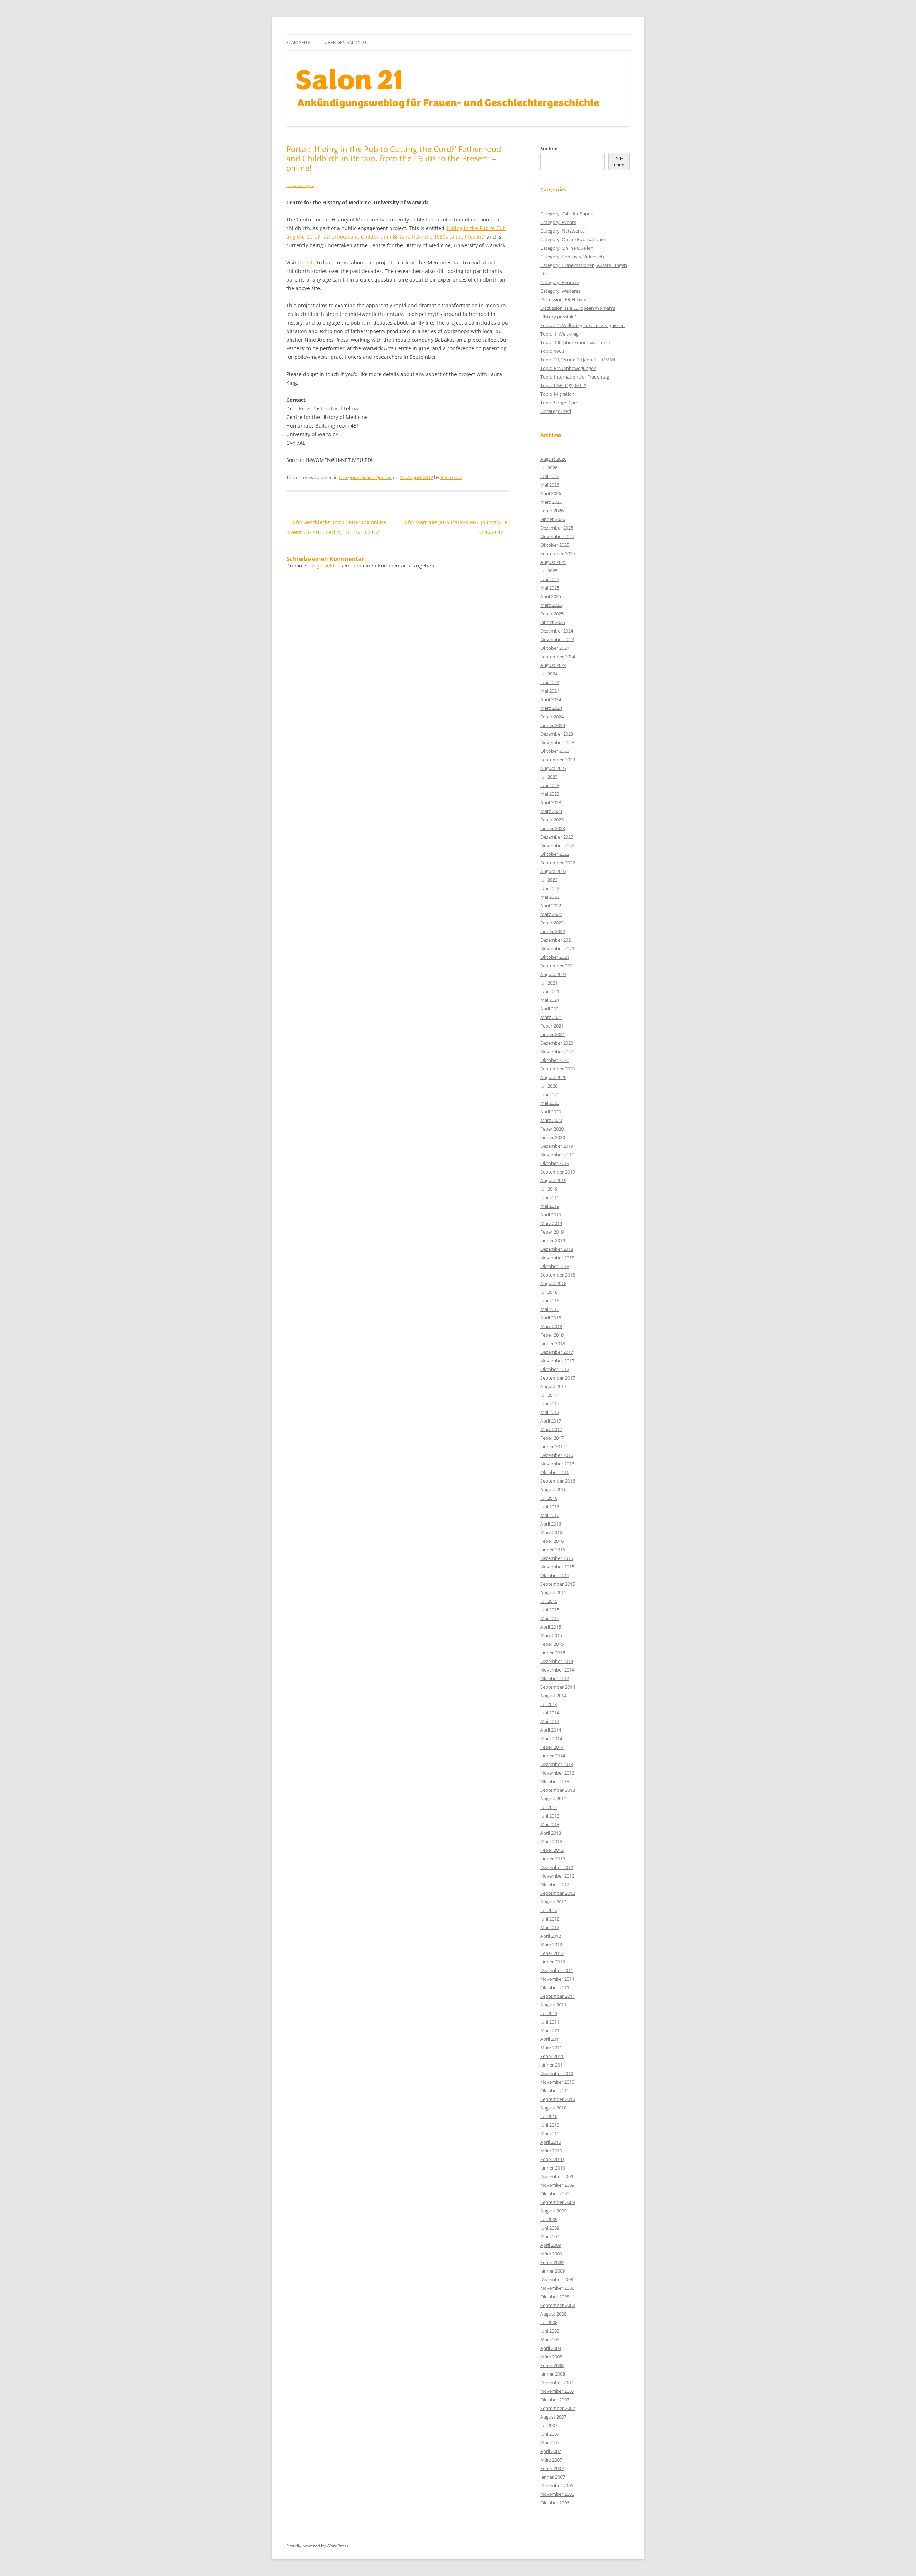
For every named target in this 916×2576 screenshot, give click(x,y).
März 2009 (551, 2254)
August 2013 (553, 1799)
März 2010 (551, 2151)
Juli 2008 (549, 2322)
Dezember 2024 (557, 631)
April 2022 (551, 906)
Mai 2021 (550, 1000)
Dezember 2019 (557, 1146)
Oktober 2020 (555, 1060)
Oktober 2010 (555, 2090)
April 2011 (551, 2039)
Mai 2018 (550, 1309)
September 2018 (558, 1275)
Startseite (298, 42)
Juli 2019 (549, 1189)
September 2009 (558, 2202)
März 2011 (551, 2048)
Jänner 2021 (553, 1034)
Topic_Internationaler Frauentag (575, 377)
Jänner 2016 (553, 1550)
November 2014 (557, 1670)
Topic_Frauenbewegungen (568, 368)
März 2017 (551, 1429)
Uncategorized (556, 411)
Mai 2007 (550, 2443)
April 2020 (551, 1112)
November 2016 (557, 1464)
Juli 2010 (549, 2116)
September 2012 (558, 1893)
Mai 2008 (550, 2340)
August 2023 (553, 768)
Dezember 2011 (557, 1970)
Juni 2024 (550, 682)
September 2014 (558, 1687)
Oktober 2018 (555, 1266)
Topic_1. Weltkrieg (559, 334)
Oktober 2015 (555, 1575)
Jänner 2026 (553, 519)
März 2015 (551, 1635)
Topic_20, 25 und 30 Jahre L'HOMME (578, 360)
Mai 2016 (550, 1515)
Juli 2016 (549, 1498)
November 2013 (557, 1773)
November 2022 (557, 845)
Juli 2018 (549, 1292)
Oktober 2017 (555, 1369)
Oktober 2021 (555, 957)
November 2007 (557, 2391)
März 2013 (551, 1841)
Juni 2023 (550, 785)
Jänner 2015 (553, 1653)
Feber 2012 (552, 1953)
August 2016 (553, 1489)
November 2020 (557, 1052)
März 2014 (551, 1738)
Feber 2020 (552, 1129)
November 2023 (557, 742)
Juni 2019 (550, 1197)
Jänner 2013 (553, 1859)
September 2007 (558, 2408)
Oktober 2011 (555, 1987)
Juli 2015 (549, 1601)
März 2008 (551, 2357)
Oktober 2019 (555, 1163)
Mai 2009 (550, 2236)
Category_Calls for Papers (567, 214)
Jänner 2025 (553, 622)
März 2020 (551, 1120)
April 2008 (551, 2348)
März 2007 (551, 2460)
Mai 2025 (550, 588)
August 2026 (553, 459)
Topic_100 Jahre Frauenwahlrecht (575, 342)
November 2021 (557, 948)
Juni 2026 (550, 476)
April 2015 (551, 1627)
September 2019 (558, 1172)
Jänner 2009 (553, 2271)
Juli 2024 (549, 674)
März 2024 (551, 708)
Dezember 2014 (557, 1661)
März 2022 (551, 914)
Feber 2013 (552, 1850)
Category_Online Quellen (365, 477)
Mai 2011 (550, 2030)
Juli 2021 (549, 983)
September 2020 (558, 1069)
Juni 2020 (550, 1094)
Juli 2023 (549, 777)
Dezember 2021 (557, 940)
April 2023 (551, 802)
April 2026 (551, 493)
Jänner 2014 (553, 1756)
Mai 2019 (550, 1206)
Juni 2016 (550, 1507)
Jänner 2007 (553, 2477)
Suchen (549, 148)
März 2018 (551, 1326)
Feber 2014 (552, 1747)
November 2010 (557, 2082)
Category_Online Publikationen (573, 239)
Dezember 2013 (557, 1764)
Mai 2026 (550, 485)
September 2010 (558, 2099)
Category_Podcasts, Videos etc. (573, 257)
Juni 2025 (550, 579)
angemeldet (325, 565)
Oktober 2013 (555, 1781)
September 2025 (558, 553)
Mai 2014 (550, 1721)
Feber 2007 (552, 2468)
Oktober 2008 (555, 2297)
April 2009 (551, 2245)
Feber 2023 (552, 820)
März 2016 (551, 1532)
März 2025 (551, 605)
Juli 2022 (549, 880)
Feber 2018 (552, 1335)
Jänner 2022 (553, 931)
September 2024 (558, 657)
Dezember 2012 (557, 1867)
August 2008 (553, 2314)
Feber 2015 (552, 1644)
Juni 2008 (550, 2331)
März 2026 (551, 502)
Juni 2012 (550, 1919)
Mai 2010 (550, 2133)
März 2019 (551, 1223)
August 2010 (553, 2108)
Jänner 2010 (553, 2168)
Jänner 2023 (553, 828)
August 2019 (553, 1180)
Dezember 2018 (557, 1249)
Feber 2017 (552, 1438)
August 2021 (553, 974)
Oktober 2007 (555, 2400)
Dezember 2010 (557, 2073)
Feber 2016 (552, 1541)
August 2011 (553, 2005)
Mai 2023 (550, 794)
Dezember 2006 (557, 2485)
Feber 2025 (552, 614)
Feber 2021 (552, 1026)
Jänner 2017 (553, 1446)
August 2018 (553, 1283)
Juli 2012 (549, 1910)
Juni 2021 (550, 991)
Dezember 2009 (557, 2176)
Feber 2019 (552, 1232)
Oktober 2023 (555, 751)
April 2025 (551, 596)
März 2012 (551, 1945)
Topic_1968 (552, 351)
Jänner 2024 (553, 725)
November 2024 (557, 639)
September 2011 (558, 1996)
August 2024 (553, 665)
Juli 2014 (549, 1704)
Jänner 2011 (553, 2065)
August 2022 (553, 871)
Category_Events (558, 222)
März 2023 (551, 811)
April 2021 (551, 1009)
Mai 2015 (550, 1618)
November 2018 (557, 1258)
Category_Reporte (560, 282)
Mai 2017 (550, 1412)
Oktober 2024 (555, 648)
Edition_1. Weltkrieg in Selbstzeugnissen (583, 325)
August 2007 (553, 2417)
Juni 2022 (550, 888)
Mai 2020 (550, 1103)
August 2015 (553, 1592)
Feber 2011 (552, 2056)
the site (307, 262)
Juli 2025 (549, 571)
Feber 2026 (552, 511)
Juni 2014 (550, 1713)
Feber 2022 (552, 923)
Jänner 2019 (553, 1240)
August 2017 (553, 1386)
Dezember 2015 (557, 1558)
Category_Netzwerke (562, 231)
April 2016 (551, 1524)
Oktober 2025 (555, 545)
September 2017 (558, 1378)
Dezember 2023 (557, 734)
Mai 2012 (550, 1927)
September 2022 (558, 863)
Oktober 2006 (555, 2503)
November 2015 (557, 1567)
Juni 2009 (550, 2228)
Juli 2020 (549, 1086)
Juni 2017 (550, 1404)
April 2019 (551, 1215)
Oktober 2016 (555, 1472)
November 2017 (557, 1361)
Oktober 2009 (555, 2194)
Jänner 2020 (553, 1137)
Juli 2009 (549, 2219)
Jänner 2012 (553, 1962)
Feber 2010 (552, 2159)
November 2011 (557, 1979)
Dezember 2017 (557, 1352)
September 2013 (558, 1790)
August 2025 (553, 562)
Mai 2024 (550, 691)
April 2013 (551, 1833)
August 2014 (553, 1696)
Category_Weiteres (560, 291)
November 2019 (557, 1155)
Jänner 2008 (553, 2374)
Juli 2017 (549, 1395)
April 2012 (551, 1936)
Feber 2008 (552, 2365)
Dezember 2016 (557, 1455)
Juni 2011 (550, 2022)
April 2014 (551, 1730)
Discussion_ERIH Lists (563, 299)
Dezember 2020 (557, 1043)
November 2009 (557, 2185)
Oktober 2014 (555, 1678)
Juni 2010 (550, 2125)
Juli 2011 (549, 2013)
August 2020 (553, 1077)
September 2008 (558, 2305)
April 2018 (551, 1318)
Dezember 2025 (557, 528)
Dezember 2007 (557, 2382)
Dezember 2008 (557, 2279)
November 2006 (557, 2494)
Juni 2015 (550, 1610)
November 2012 (557, 1876)
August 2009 (553, 2211)
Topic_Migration (557, 394)
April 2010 (551, 2142)
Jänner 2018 (553, 1343)
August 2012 (553, 1902)
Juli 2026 (549, 468)
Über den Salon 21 (346, 42)
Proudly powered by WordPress (317, 2546)
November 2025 (557, 536)
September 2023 (558, 760)
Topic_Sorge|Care (559, 402)
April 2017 (551, 1421)
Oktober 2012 (555, 1884)
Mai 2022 (550, 897)
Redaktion (451, 477)
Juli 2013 (549, 1807)
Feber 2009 (552, 2262)
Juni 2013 (550, 1816)
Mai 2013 (550, 1824)
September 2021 (558, 966)
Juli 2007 (549, 2425)
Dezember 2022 (557, 837)
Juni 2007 (550, 2434)
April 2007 (551, 2451)
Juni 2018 (550, 1301)
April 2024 (551, 699)
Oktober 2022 (555, 854)
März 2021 (551, 1017)
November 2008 (557, 2288)
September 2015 (558, 1584)
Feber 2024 (552, 717)
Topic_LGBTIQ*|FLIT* (563, 385)
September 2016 (558, 1481)
